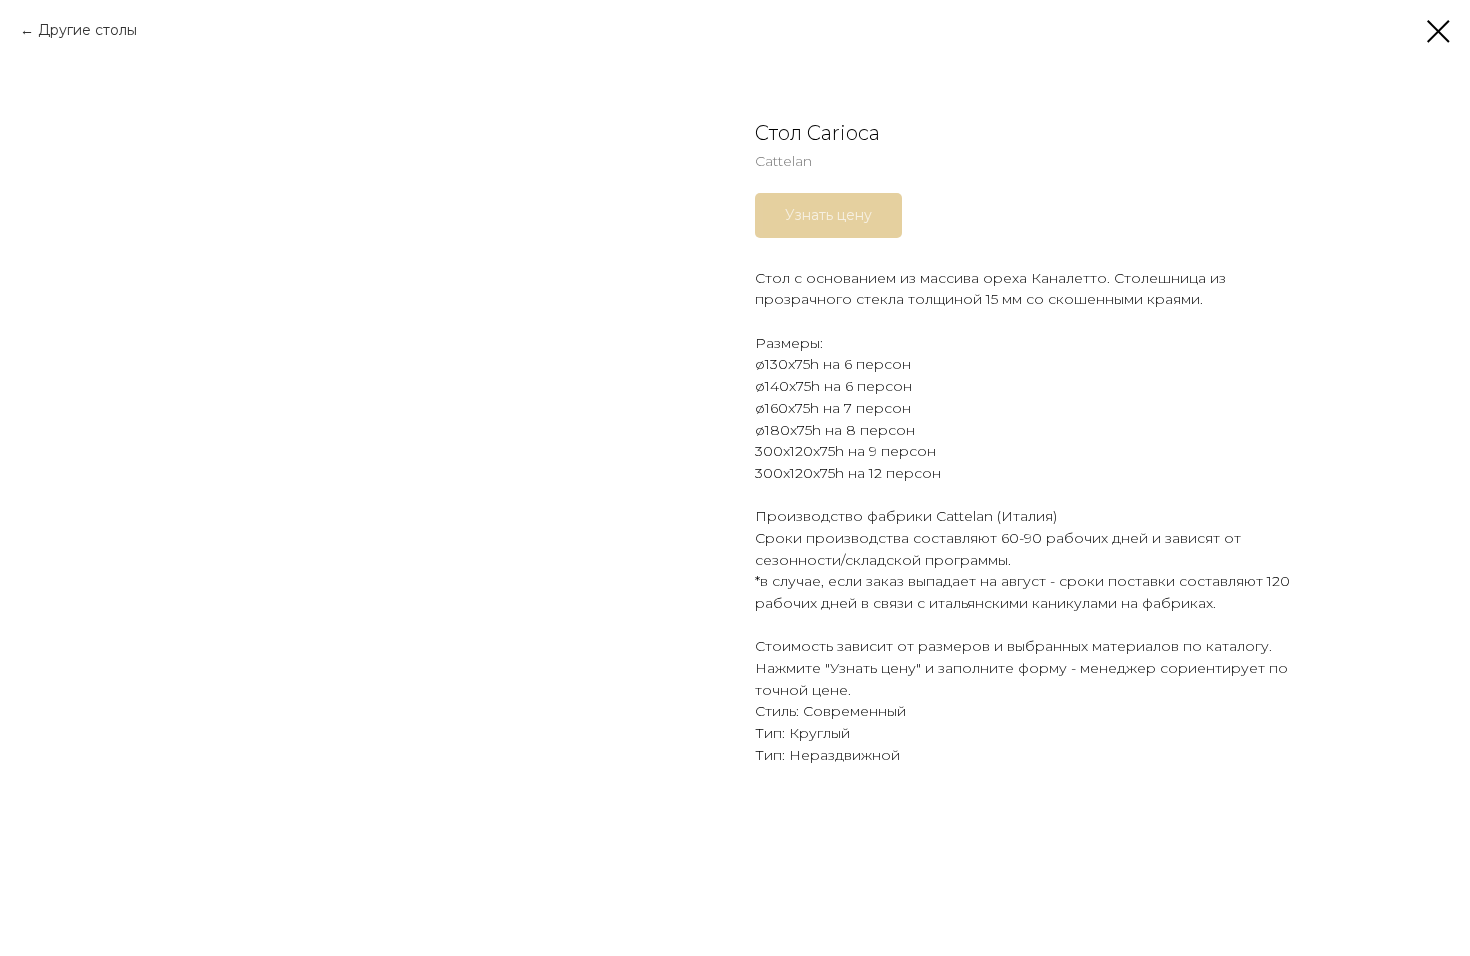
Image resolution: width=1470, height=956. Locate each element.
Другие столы (87, 30)
